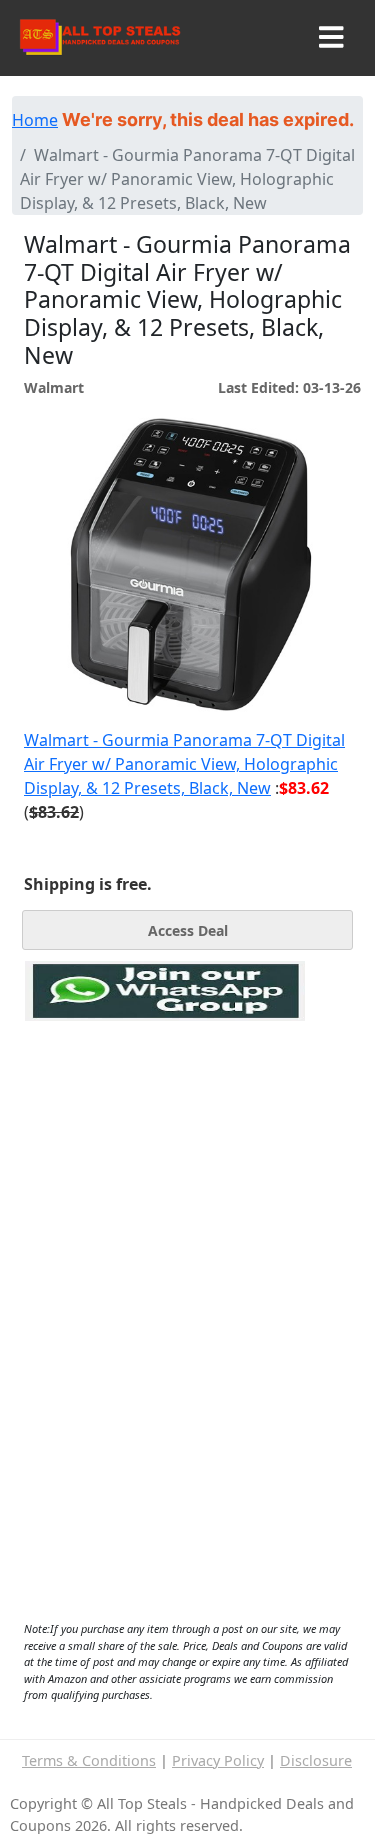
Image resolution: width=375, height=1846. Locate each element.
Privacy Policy (218, 1760)
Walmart (54, 387)
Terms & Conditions (89, 1760)
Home (35, 120)
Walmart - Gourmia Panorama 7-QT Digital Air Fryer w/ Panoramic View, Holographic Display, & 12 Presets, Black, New (184, 764)
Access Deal (188, 930)
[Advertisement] (165, 1113)
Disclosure (316, 1760)
